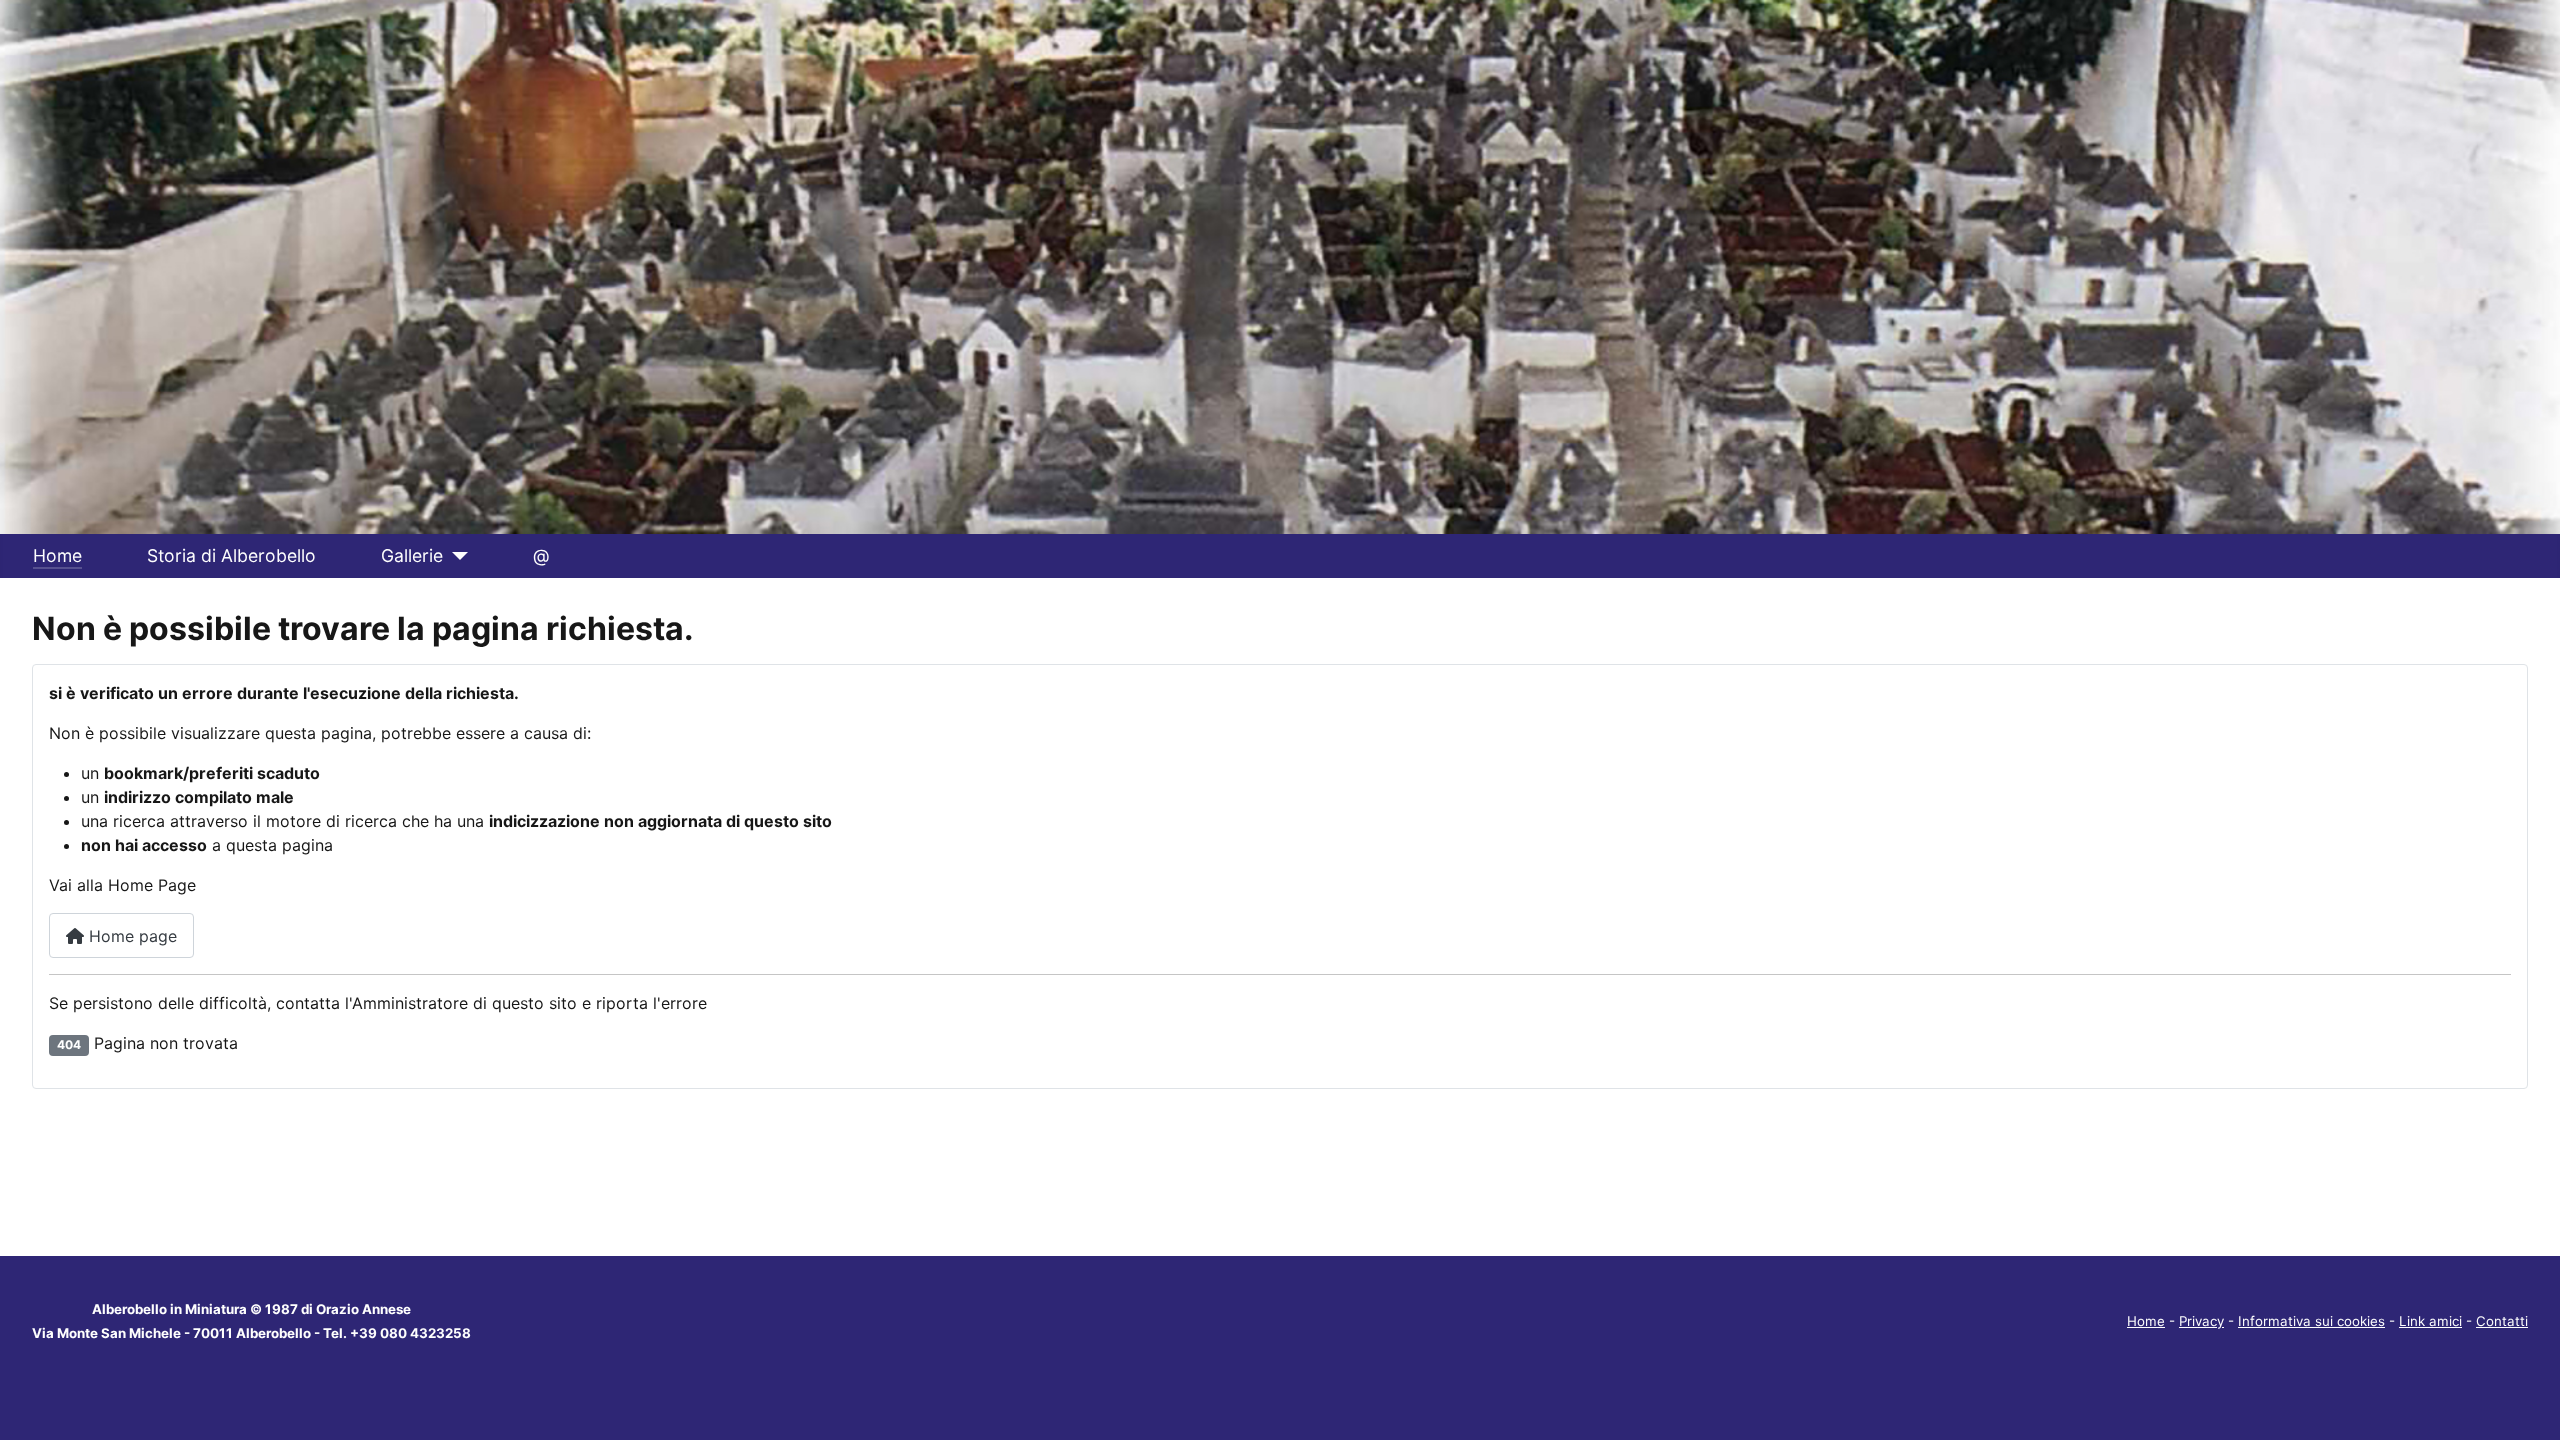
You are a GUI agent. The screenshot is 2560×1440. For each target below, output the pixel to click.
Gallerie (412, 555)
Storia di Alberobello (231, 555)
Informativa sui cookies (2311, 1321)
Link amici (2430, 1321)
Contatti (2502, 1321)
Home (57, 555)
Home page (130, 936)
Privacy (2201, 1321)
